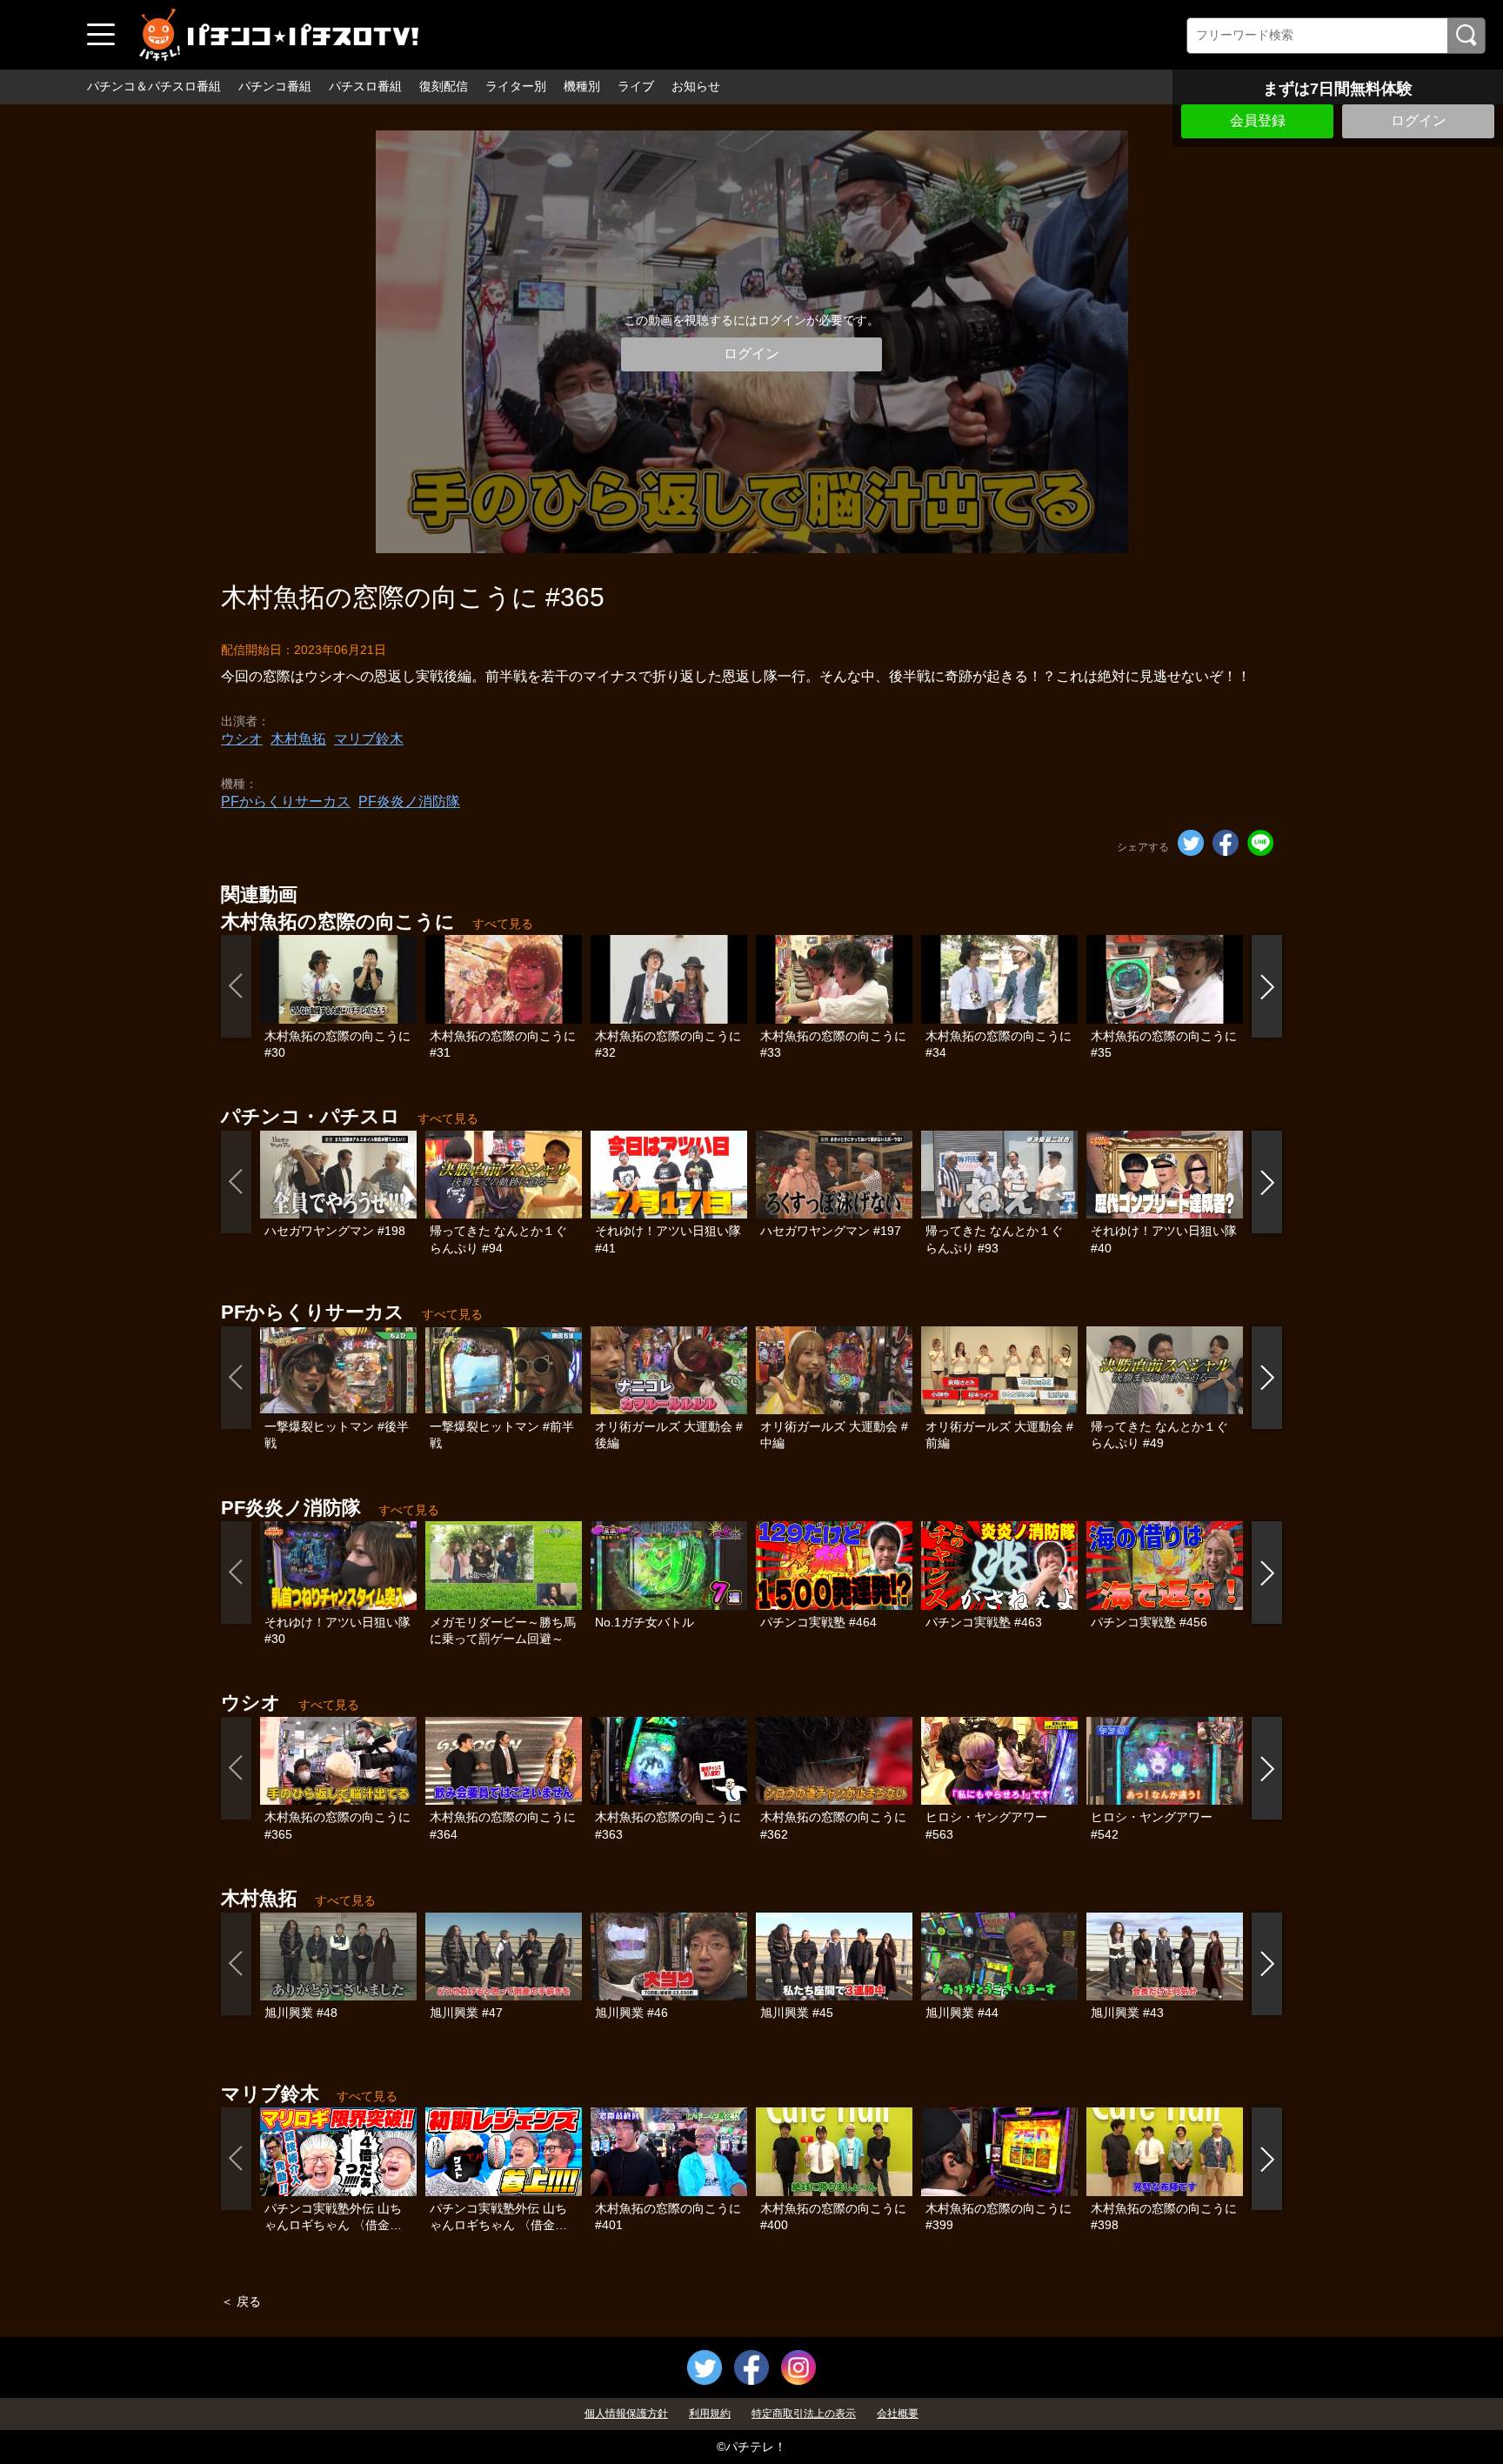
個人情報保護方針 (626, 2414)
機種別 (582, 86)
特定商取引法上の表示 (804, 2414)
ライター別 (516, 86)
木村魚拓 (298, 739)
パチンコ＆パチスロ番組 (154, 86)
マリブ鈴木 (369, 739)
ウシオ (242, 739)
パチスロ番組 (365, 86)
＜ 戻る (241, 2301)
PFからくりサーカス (286, 801)
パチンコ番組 (275, 86)
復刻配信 (444, 86)
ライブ (636, 86)
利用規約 (710, 2414)
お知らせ (696, 86)
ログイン (1419, 120)
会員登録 (1258, 120)
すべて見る (503, 924)
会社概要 (898, 2414)
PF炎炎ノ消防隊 (409, 801)
